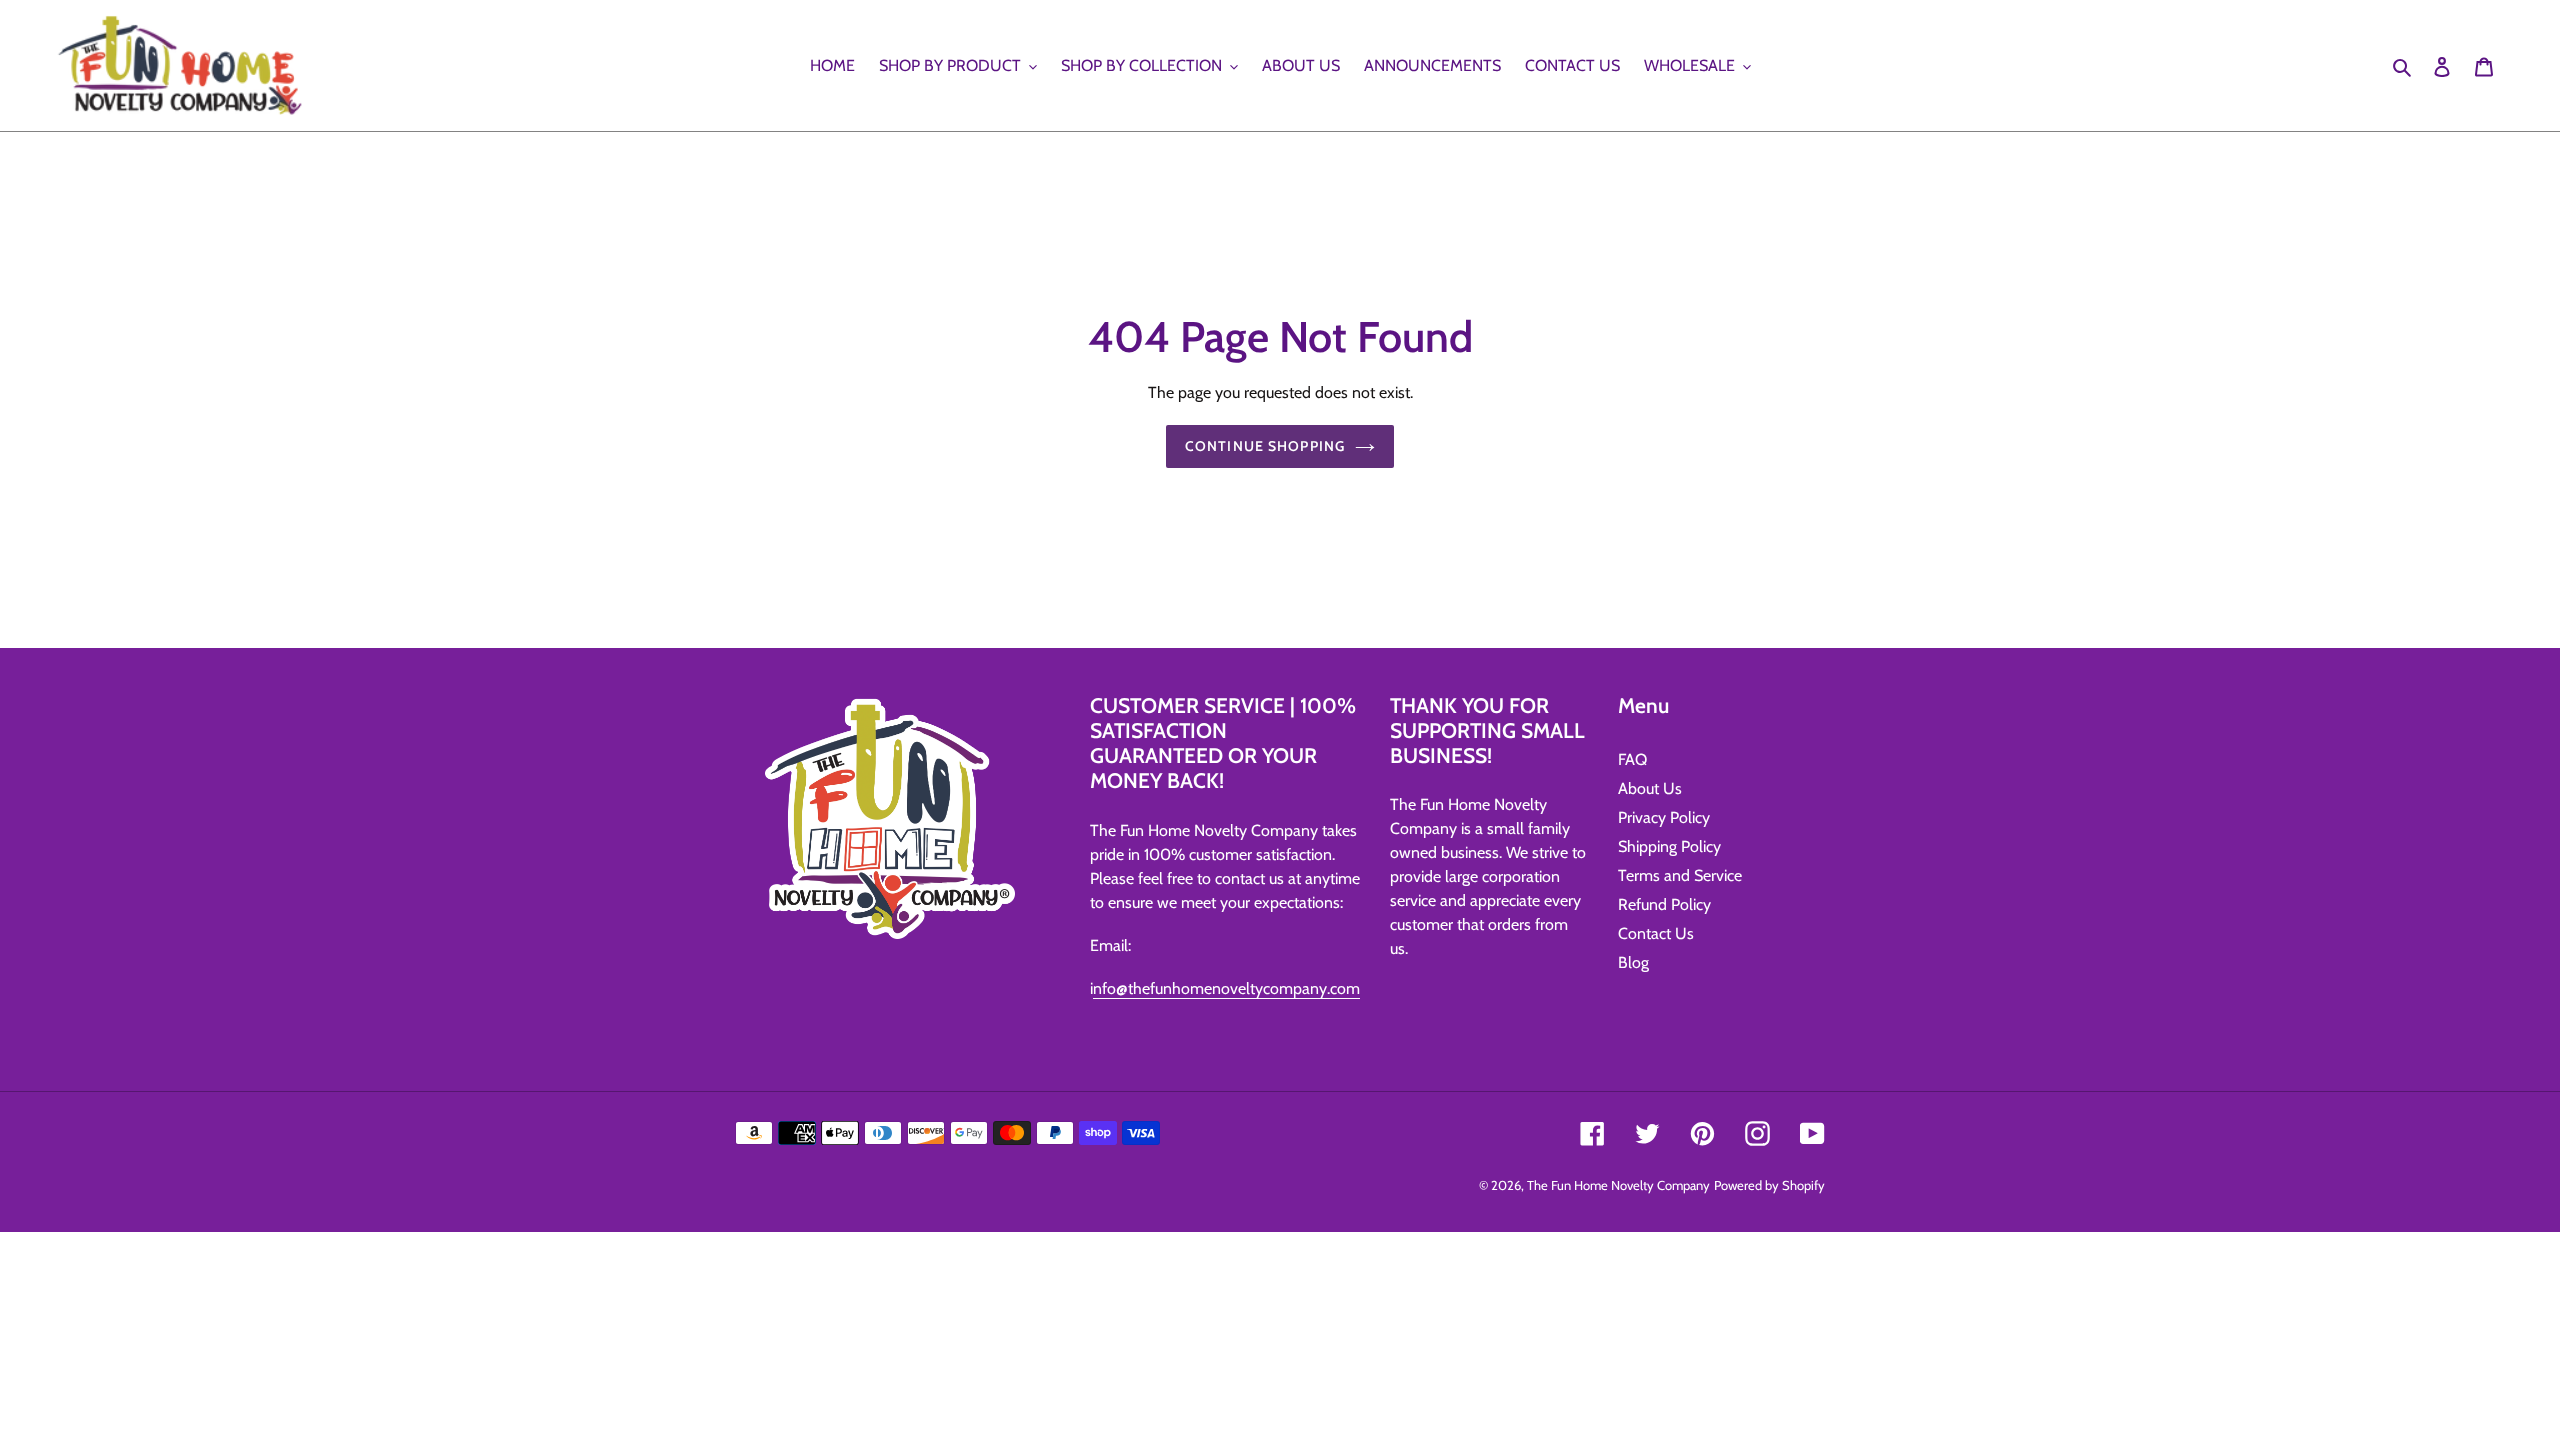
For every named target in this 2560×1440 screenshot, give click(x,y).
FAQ (1632, 759)
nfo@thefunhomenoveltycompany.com (1226, 988)
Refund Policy (1664, 904)
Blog (1633, 962)
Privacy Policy (1664, 817)
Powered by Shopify (1769, 1185)
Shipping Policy (1669, 846)
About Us (1650, 788)
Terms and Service (1680, 875)
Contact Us (1656, 933)
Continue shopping (1265, 446)
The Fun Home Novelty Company (1618, 1185)
